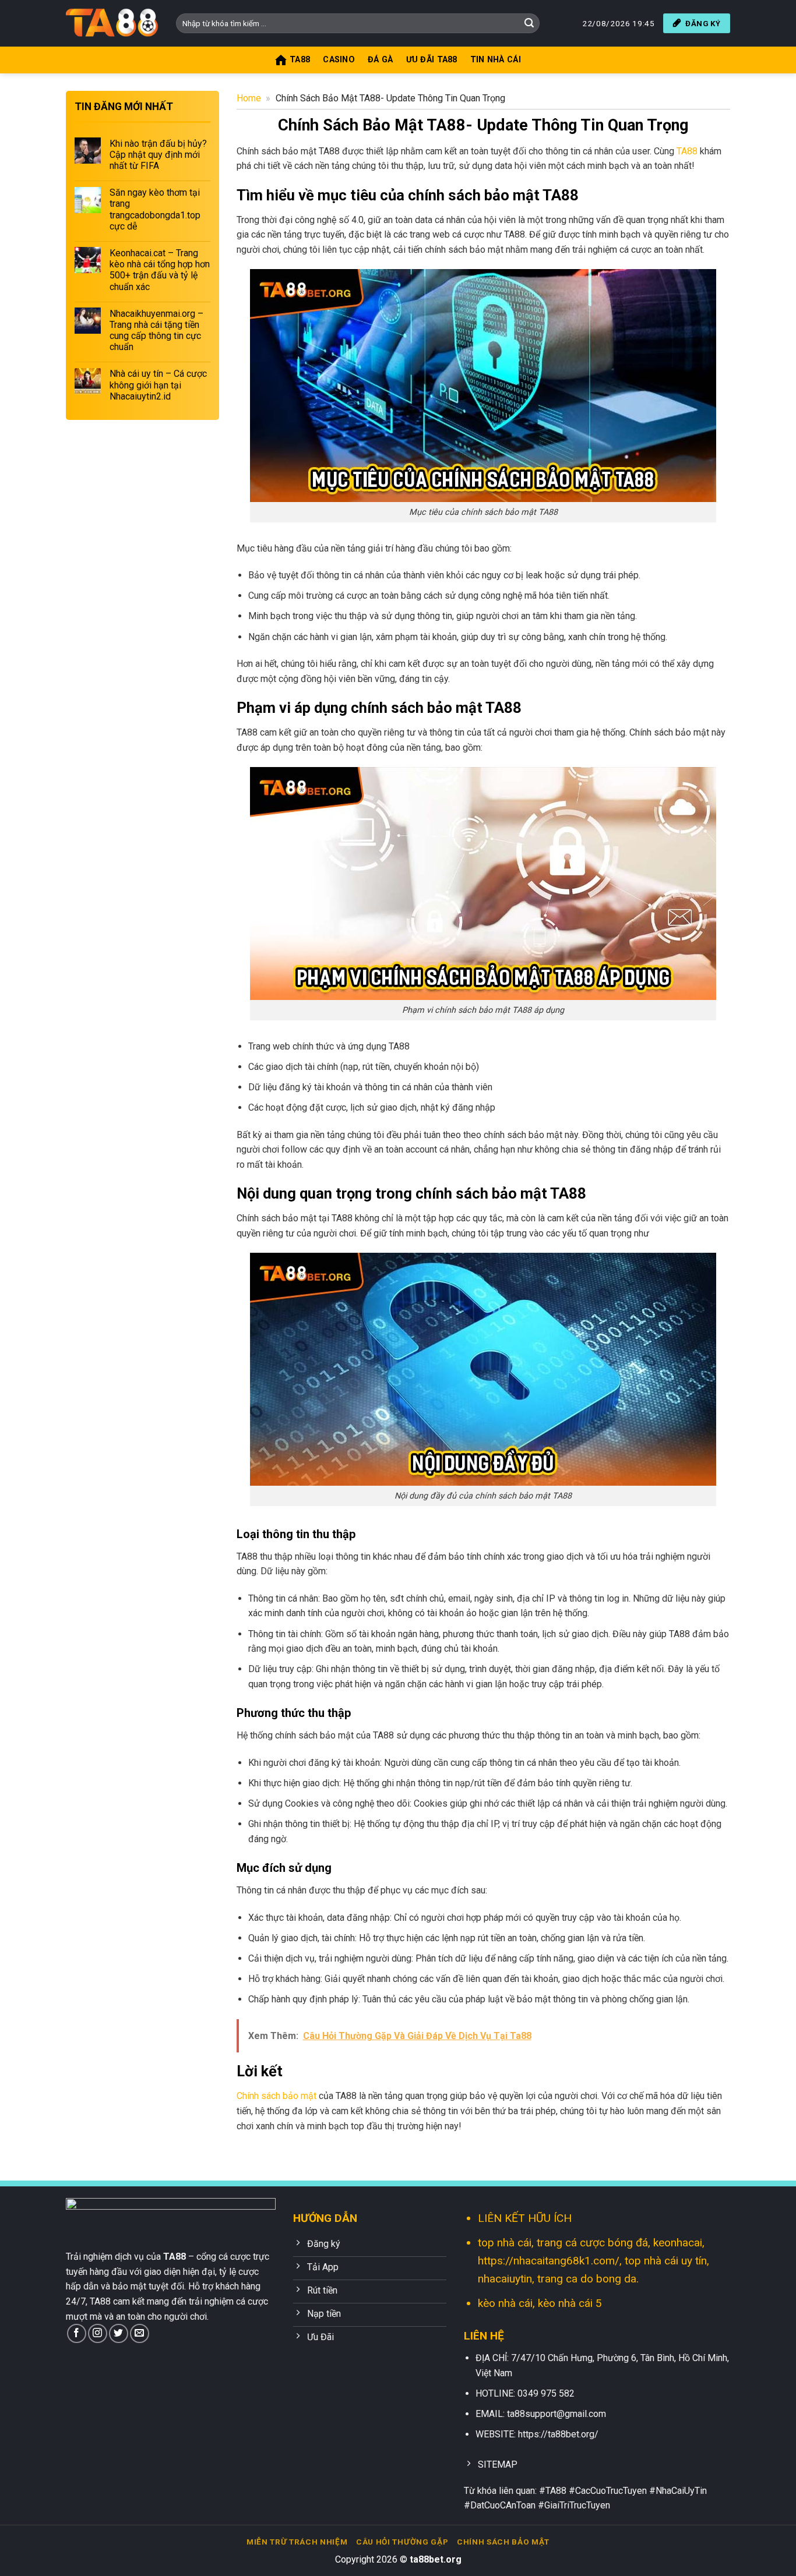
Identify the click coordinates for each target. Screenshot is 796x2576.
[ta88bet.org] (112, 23)
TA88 (687, 151)
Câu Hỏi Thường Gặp (402, 2542)
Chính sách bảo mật (277, 2096)
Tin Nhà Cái (496, 60)
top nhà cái (505, 2243)
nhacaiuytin (505, 2279)
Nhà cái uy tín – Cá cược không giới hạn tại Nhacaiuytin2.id (158, 385)
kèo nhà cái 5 (570, 2303)
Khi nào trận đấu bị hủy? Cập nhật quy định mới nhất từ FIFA (158, 154)
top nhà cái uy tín (666, 2261)
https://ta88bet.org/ (558, 2434)
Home (249, 98)
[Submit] (529, 23)
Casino (339, 60)
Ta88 (300, 60)
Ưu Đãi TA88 (432, 60)
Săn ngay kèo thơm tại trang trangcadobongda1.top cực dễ (155, 209)
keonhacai (678, 2243)
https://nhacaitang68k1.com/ (549, 2261)
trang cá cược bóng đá (592, 2243)
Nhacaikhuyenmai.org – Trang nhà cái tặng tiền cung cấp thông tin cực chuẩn (156, 330)
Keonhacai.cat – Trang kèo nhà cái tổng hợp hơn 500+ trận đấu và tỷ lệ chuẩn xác (160, 269)
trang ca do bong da (587, 2279)
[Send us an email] (140, 2333)
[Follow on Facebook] (77, 2333)
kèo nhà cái (505, 2303)
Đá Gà (380, 60)
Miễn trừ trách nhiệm (297, 2542)
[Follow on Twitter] (119, 2333)
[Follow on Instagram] (98, 2333)
